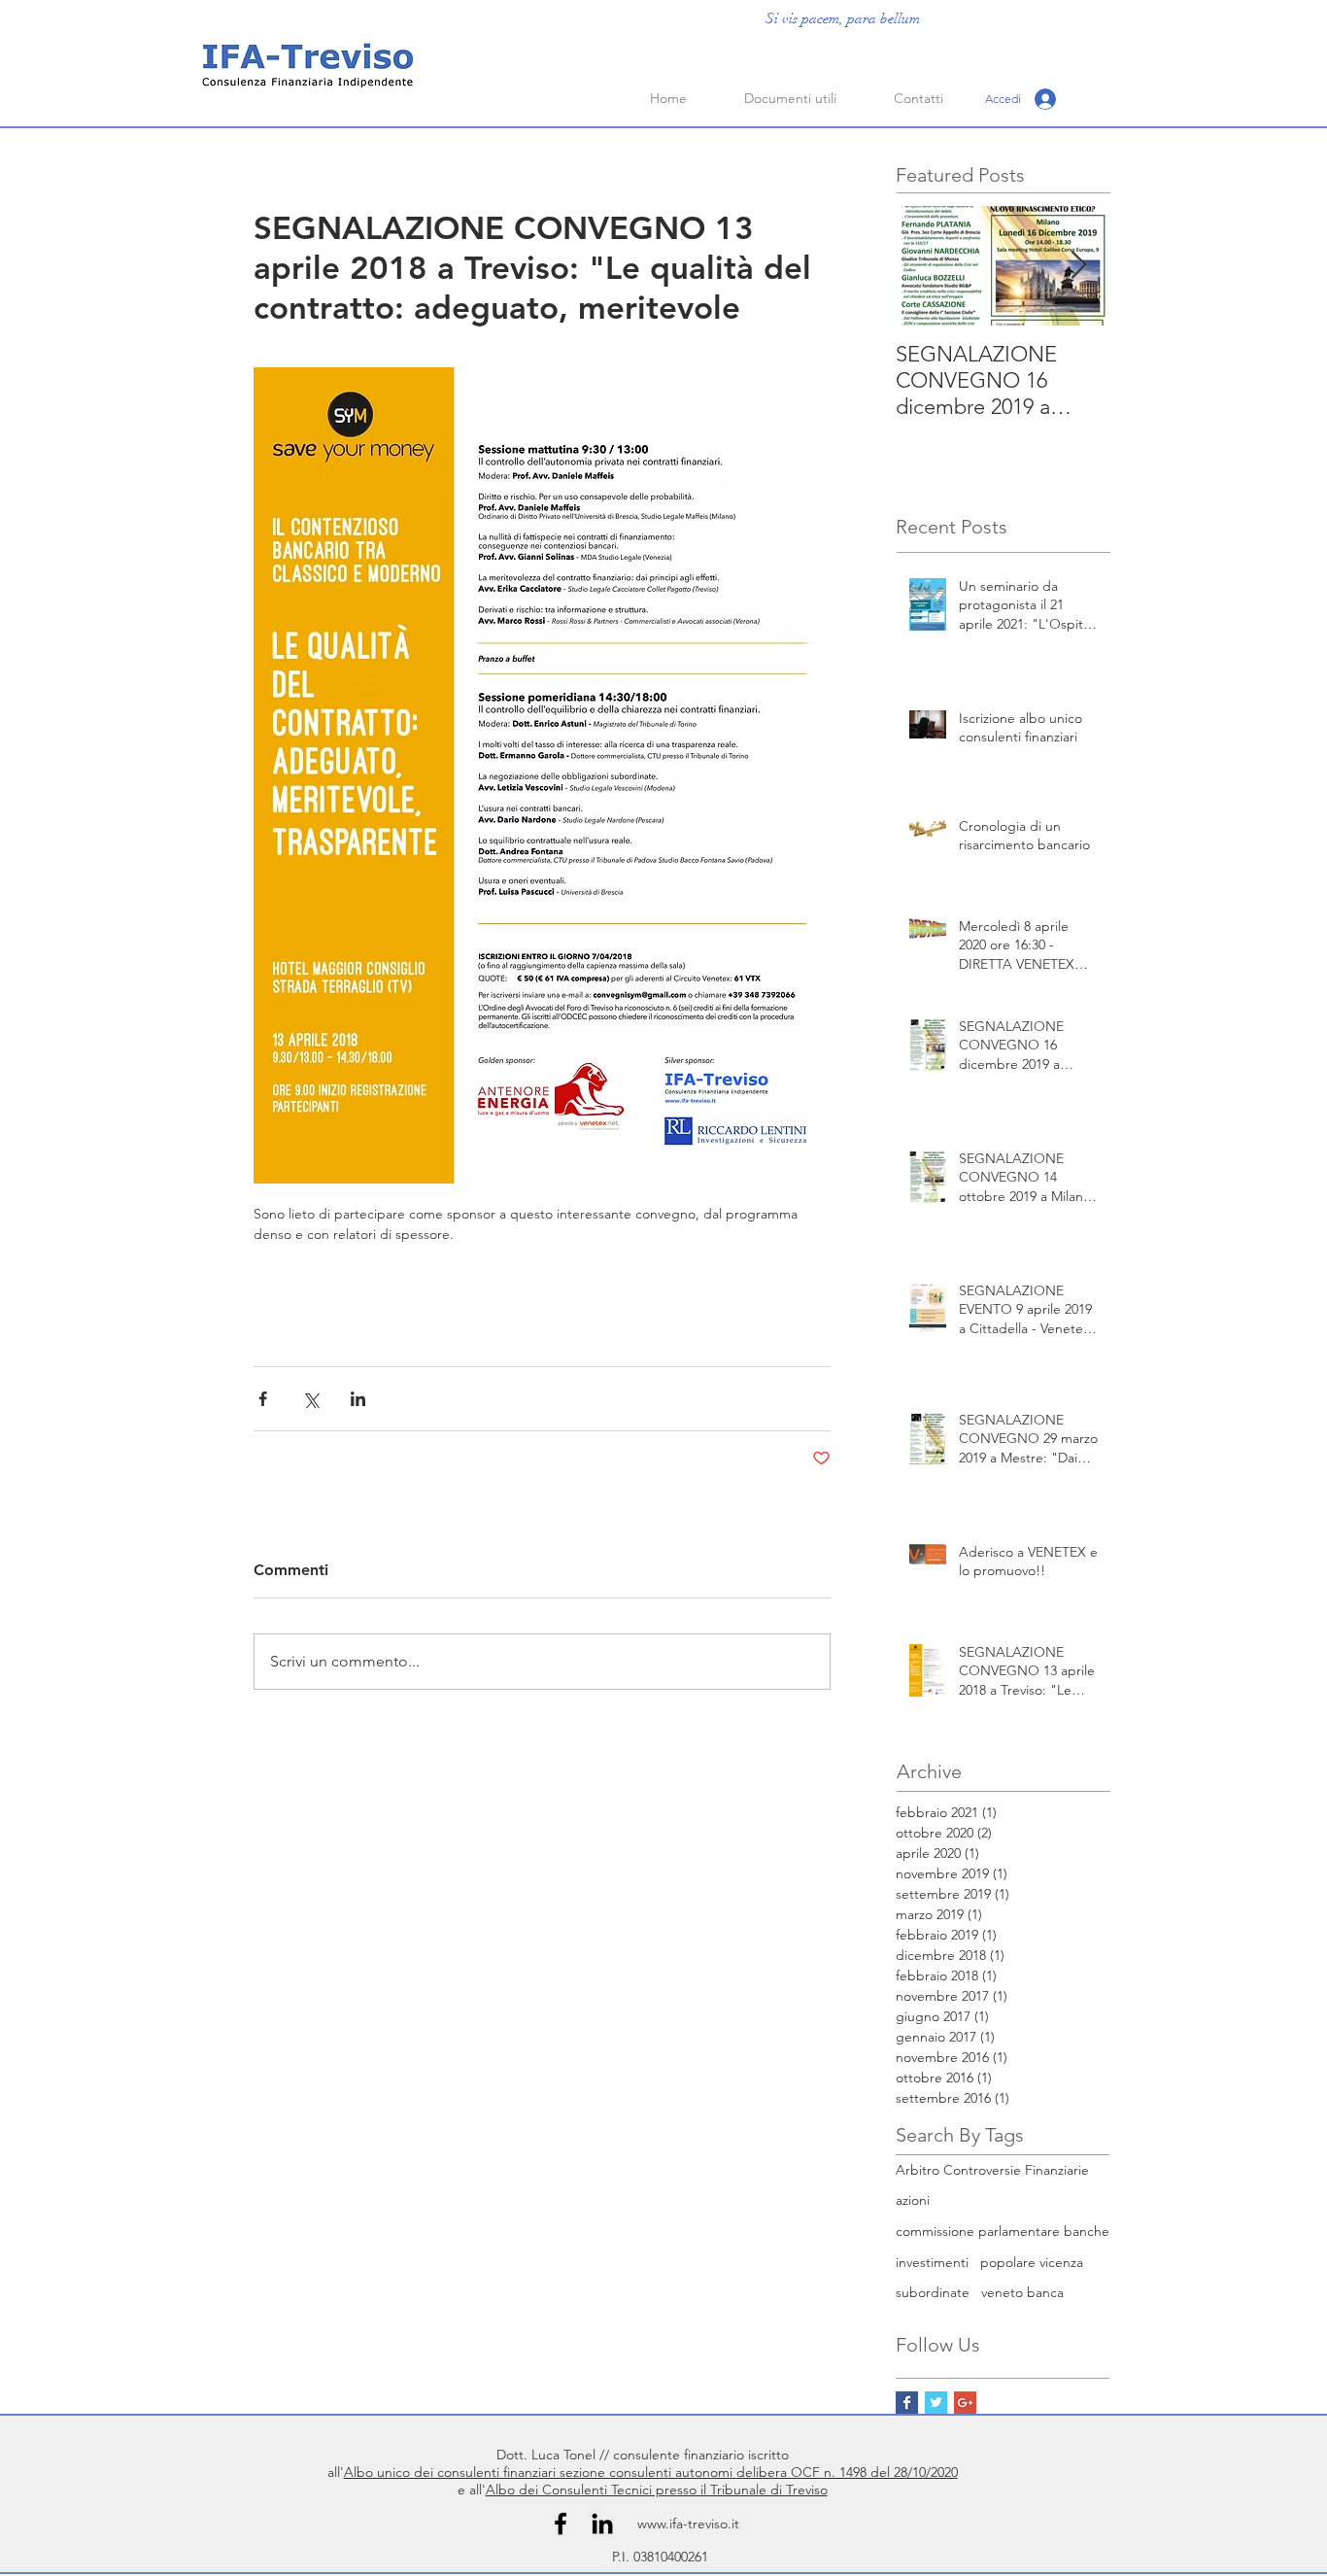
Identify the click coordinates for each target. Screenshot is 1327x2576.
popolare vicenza (1032, 2262)
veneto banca (1022, 2292)
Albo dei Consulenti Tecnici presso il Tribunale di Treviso (657, 2490)
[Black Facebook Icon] (561, 2524)
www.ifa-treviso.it (688, 2524)
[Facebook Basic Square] (907, 2403)
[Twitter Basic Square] (936, 2403)
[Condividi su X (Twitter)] (310, 1399)
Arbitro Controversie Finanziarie (992, 2170)
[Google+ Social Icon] (965, 2403)
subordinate (933, 2292)
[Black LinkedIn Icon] (602, 2524)
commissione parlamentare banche (1003, 2231)
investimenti (932, 2262)
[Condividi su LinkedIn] (358, 1399)
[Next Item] (1078, 266)
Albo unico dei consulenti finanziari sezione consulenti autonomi (540, 2472)
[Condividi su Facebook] (263, 1399)
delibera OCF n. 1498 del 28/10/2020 (847, 2472)
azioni (913, 2200)
